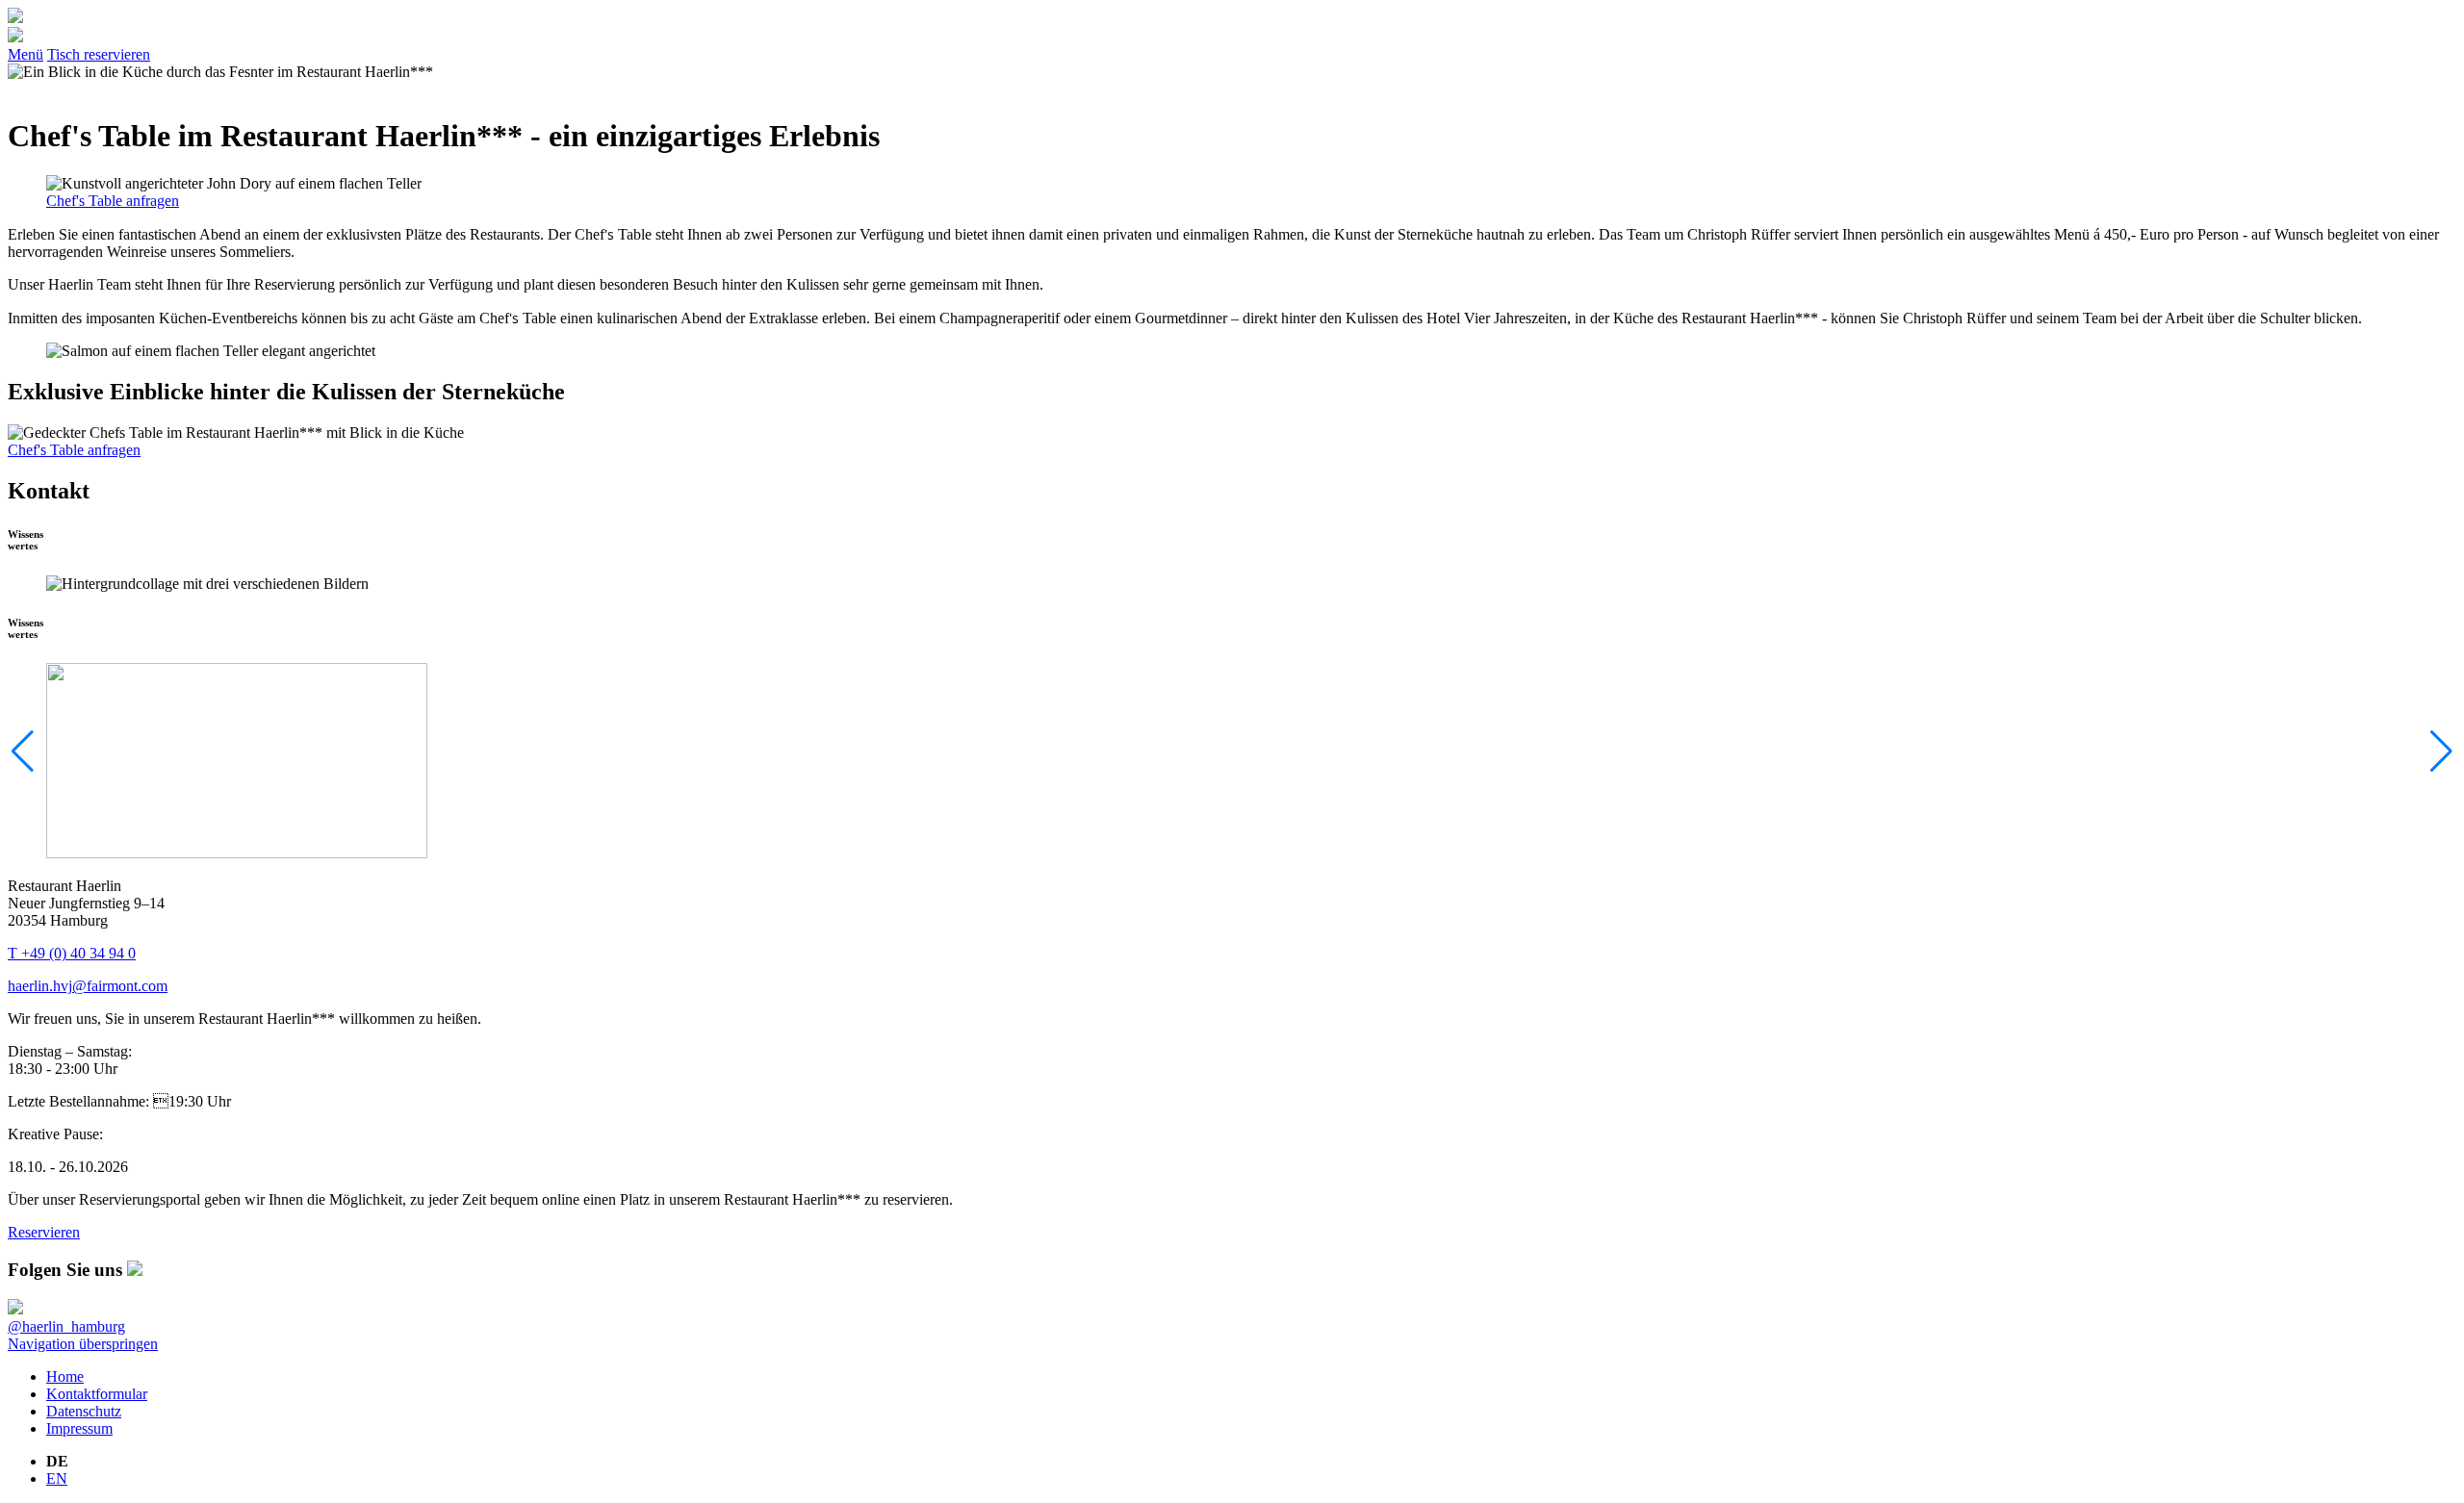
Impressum (79, 1428)
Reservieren (44, 1232)
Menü (26, 54)
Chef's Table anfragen (113, 201)
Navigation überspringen (83, 1344)
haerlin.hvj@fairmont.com (88, 986)
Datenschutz (84, 1411)
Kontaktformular (97, 1394)
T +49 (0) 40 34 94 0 (72, 953)
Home (65, 1376)
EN (57, 1478)
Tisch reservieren (99, 54)
